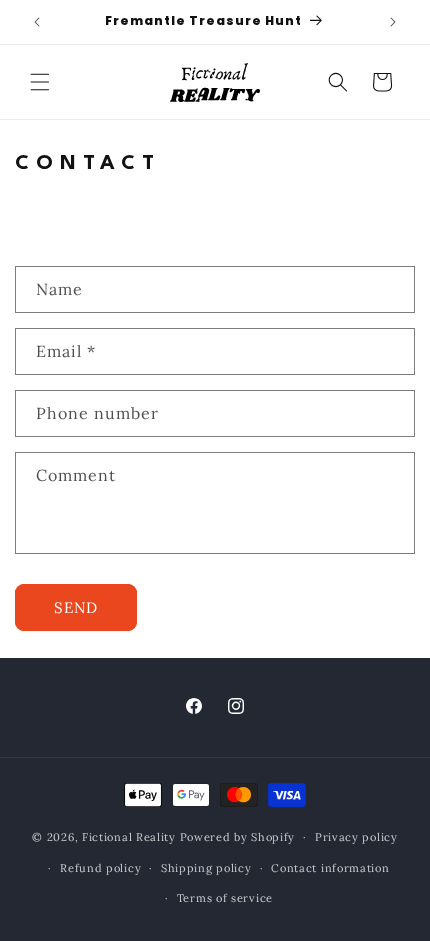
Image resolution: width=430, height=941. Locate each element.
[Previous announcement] (37, 22)
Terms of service (225, 898)
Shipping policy (206, 868)
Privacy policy (356, 837)
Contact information (330, 868)
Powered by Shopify (238, 837)
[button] (40, 82)
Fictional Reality (129, 837)
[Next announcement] (393, 22)
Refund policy (100, 868)
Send (76, 607)
